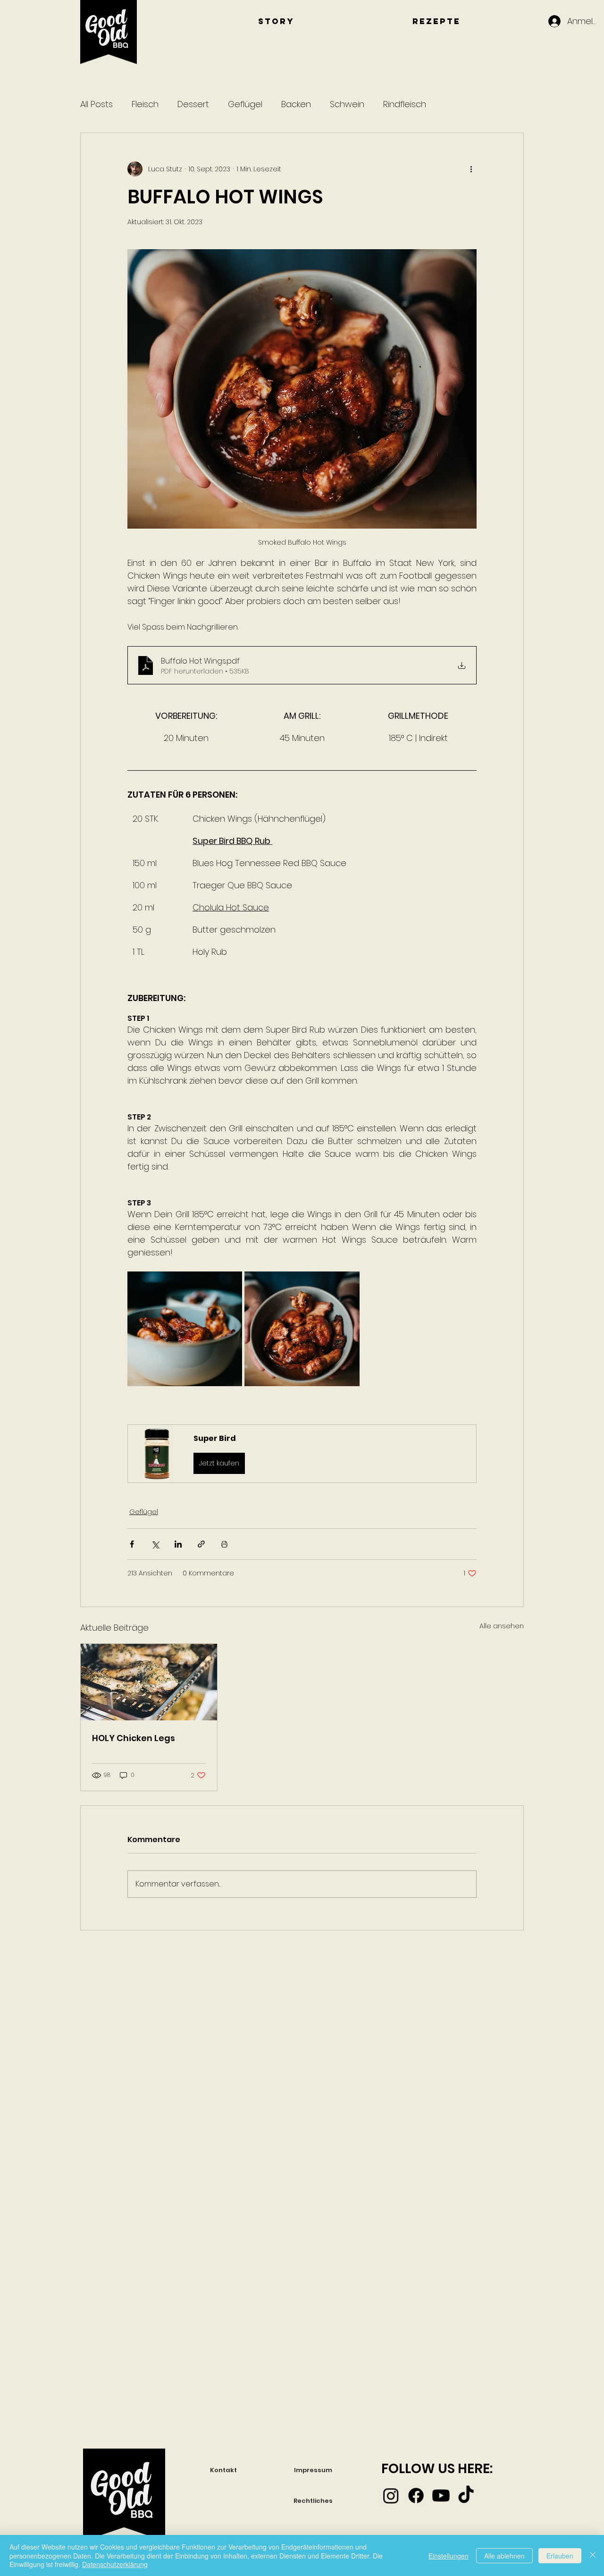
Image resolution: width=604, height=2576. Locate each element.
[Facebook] (416, 2496)
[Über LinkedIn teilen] (178, 1544)
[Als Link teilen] (201, 1544)
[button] (302, 1453)
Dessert (193, 104)
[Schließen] (593, 2555)
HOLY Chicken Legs (134, 1738)
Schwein (347, 104)
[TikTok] (466, 2496)
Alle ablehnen (504, 2556)
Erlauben (560, 2556)
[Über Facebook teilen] (132, 1544)
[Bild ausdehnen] (185, 1329)
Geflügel (245, 104)
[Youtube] (441, 2496)
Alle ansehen (502, 1626)
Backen (296, 104)
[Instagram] (391, 2496)
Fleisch (145, 104)
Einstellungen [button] (449, 2556)
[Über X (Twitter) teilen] (155, 1544)
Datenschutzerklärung (115, 2564)
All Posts (96, 104)
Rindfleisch (405, 104)
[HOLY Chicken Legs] (149, 1682)
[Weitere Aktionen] (471, 169)
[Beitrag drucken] (224, 1544)
